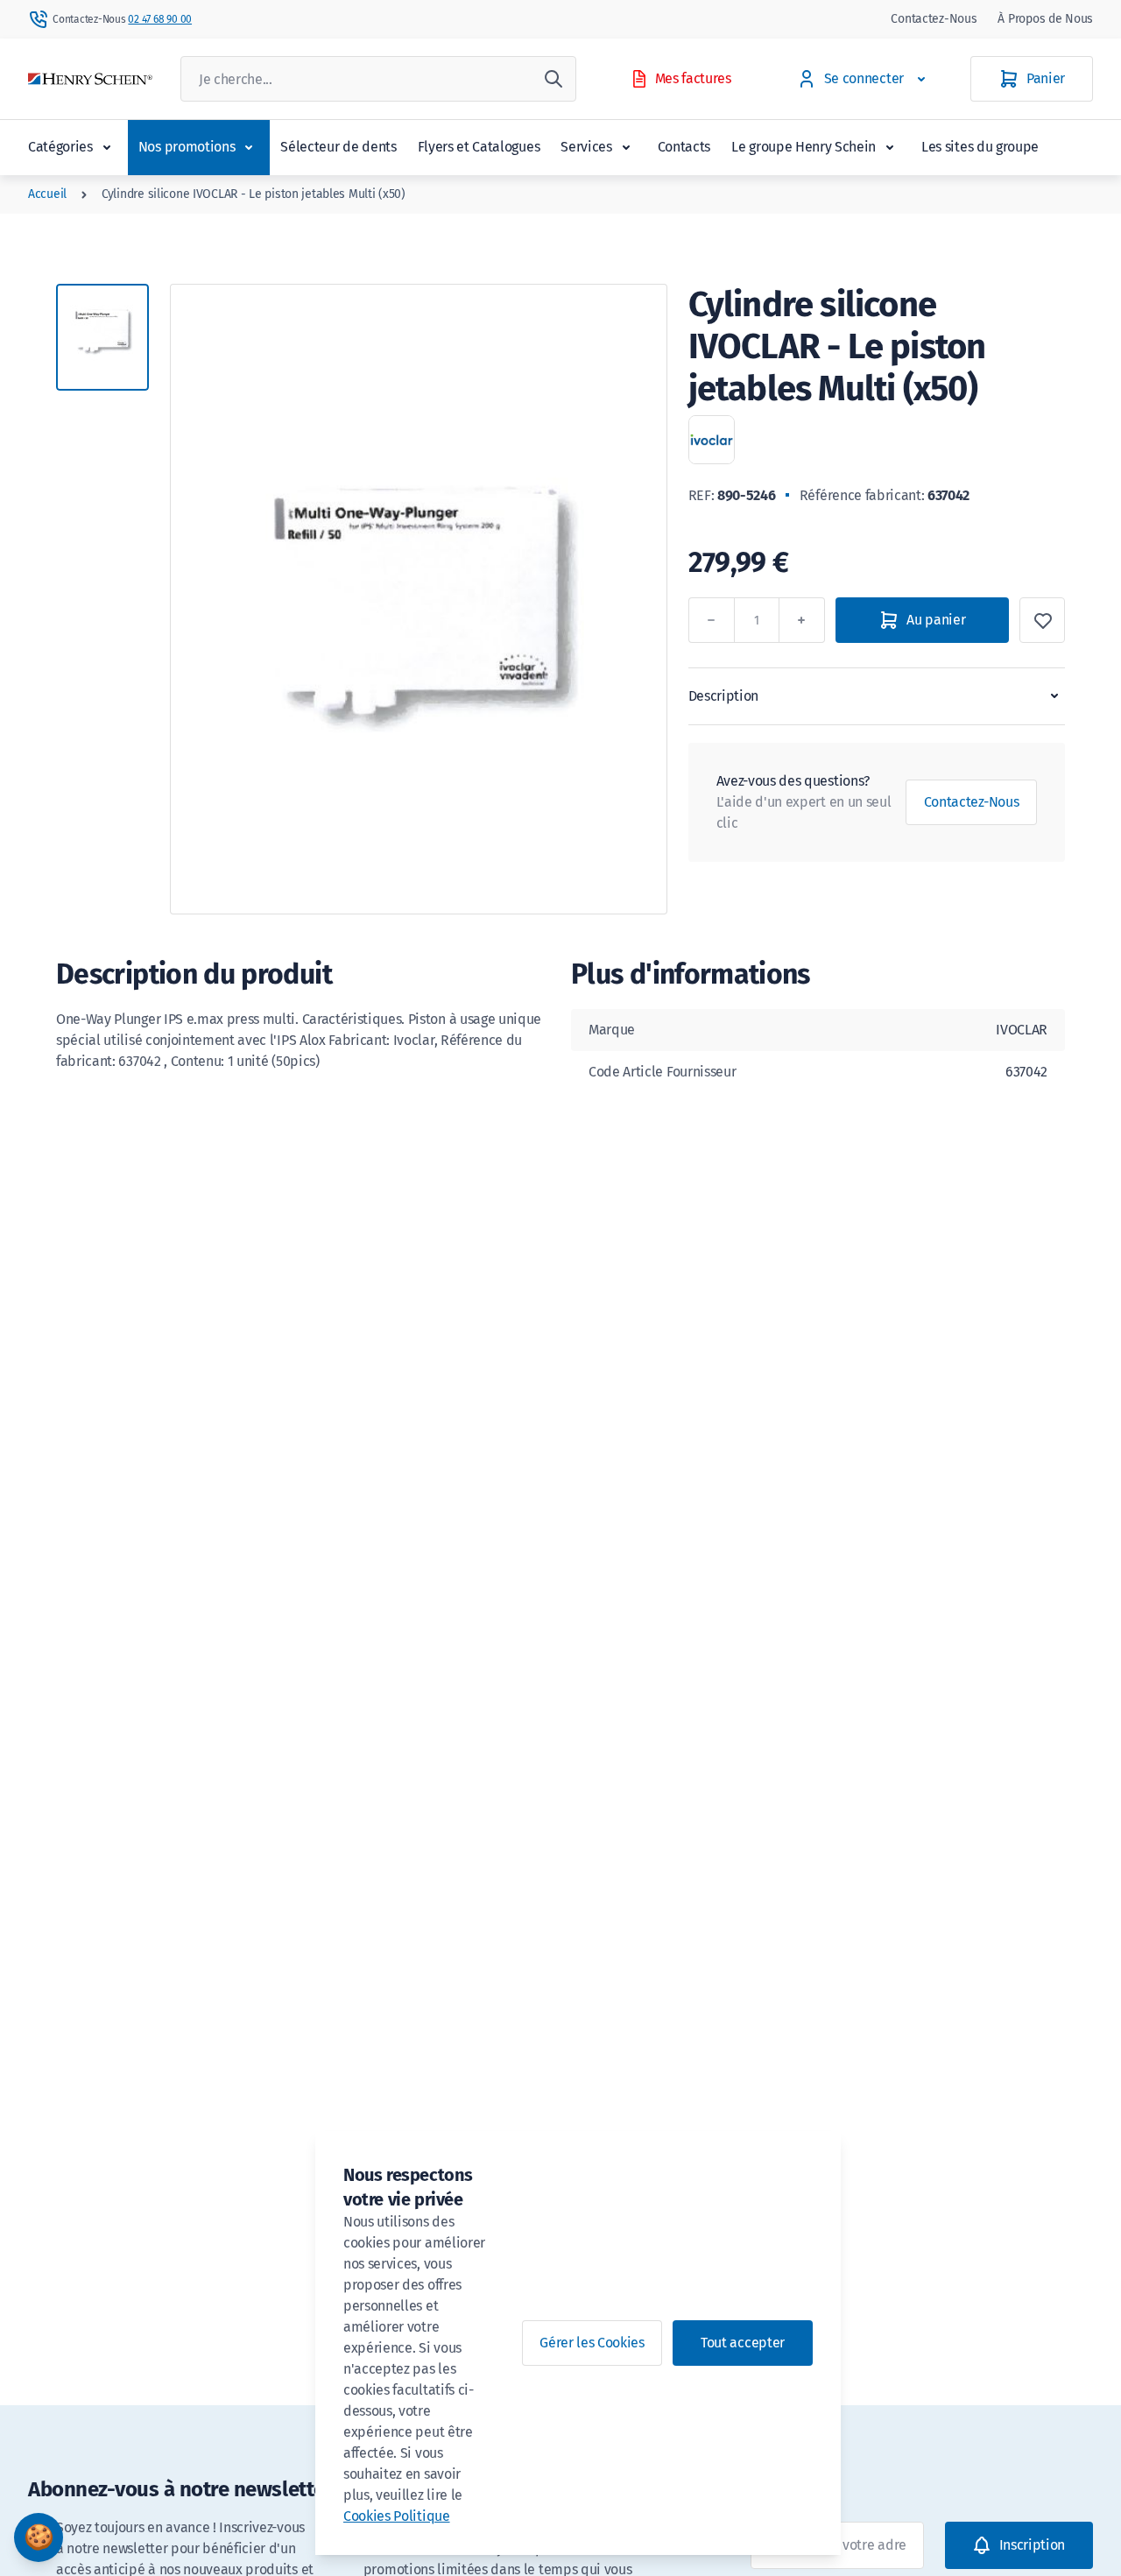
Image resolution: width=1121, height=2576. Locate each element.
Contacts (684, 147)
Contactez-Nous (934, 19)
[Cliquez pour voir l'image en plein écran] (419, 599)
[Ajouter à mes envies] (1042, 620)
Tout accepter (743, 2343)
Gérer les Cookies (592, 2343)
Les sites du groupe (980, 147)
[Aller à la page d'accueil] (90, 79)
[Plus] (802, 620)
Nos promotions (187, 147)
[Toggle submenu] (107, 147)
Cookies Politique (397, 2516)
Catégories (60, 147)
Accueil (47, 194)
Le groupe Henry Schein (804, 147)
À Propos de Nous (1045, 19)
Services (586, 147)
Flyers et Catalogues (479, 147)
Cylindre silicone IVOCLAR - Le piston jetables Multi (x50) (254, 194)
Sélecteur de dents (338, 147)
